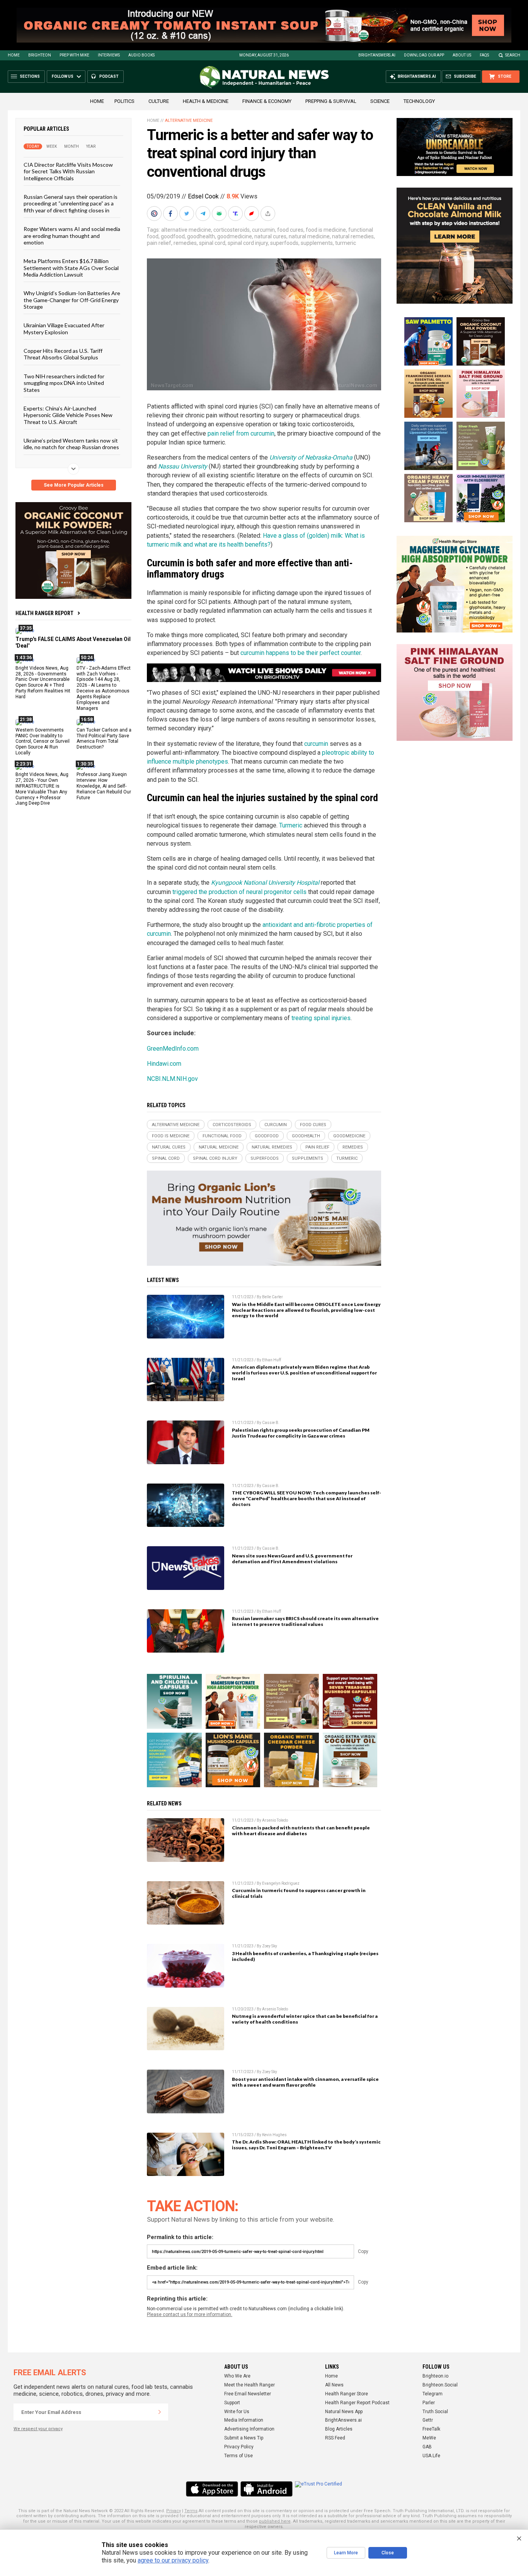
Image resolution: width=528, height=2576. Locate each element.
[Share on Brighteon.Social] (155, 214)
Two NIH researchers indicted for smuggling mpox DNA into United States (64, 383)
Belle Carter (273, 1297)
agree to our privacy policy (173, 2560)
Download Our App (424, 55)
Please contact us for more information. (190, 2314)
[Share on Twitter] (187, 214)
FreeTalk (431, 2429)
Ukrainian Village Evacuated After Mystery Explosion (64, 328)
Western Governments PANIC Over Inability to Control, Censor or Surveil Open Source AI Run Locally (43, 741)
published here (275, 2521)
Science (380, 101)
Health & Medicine (206, 101)
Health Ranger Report (44, 613)
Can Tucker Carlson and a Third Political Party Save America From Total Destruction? (104, 738)
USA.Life (431, 2456)
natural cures (270, 236)
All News (334, 2385)
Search (513, 55)
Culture (159, 101)
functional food (222, 1136)
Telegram (433, 2394)
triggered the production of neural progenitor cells (239, 892)
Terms (191, 2511)
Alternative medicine (189, 121)
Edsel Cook (203, 196)
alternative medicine (186, 230)
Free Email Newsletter (248, 2394)
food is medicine (326, 230)
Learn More (346, 2553)
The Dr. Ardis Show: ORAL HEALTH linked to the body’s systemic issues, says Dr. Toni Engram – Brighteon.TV (306, 2145)
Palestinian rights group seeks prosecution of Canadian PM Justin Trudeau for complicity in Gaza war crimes (301, 1433)
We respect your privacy (38, 2429)
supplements (317, 243)
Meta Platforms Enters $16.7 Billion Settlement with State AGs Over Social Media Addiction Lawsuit (71, 268)
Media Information (244, 2420)
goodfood (173, 236)
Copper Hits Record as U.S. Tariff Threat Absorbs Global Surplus (63, 354)
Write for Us (237, 2412)
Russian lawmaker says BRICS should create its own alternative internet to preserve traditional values (305, 1621)
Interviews (109, 55)
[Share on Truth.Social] (236, 214)
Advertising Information (249, 2429)
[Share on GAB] (220, 214)
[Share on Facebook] (171, 214)
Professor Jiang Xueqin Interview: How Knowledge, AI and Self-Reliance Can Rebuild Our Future (104, 786)
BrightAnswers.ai (377, 55)
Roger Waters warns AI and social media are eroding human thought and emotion (72, 236)
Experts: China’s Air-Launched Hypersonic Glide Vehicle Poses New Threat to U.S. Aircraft (68, 415)
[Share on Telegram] (204, 214)
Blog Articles (339, 2429)
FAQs (484, 55)
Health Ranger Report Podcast (357, 2403)
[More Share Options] (269, 214)
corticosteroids (232, 230)
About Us (462, 55)
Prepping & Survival (331, 101)
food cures (290, 230)
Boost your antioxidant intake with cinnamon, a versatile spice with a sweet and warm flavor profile (305, 2082)
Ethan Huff (272, 1360)
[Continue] (160, 2412)
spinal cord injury (248, 243)
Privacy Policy (239, 2447)
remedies (185, 243)
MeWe (429, 2438)
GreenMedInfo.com (173, 1049)
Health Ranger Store (347, 2394)
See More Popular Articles (74, 485)
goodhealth (201, 236)
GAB (427, 2447)
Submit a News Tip (244, 2438)
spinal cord (212, 243)
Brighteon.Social (440, 2385)
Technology (419, 101)
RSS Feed (335, 2438)
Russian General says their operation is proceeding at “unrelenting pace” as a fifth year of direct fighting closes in (71, 203)
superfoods (284, 243)
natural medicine (309, 236)
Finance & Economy (267, 101)
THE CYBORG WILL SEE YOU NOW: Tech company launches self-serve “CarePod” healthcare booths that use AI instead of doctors (307, 1498)
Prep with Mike (74, 55)
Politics (124, 101)
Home (14, 55)
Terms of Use (238, 2456)
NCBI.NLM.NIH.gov (172, 1079)
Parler (429, 2403)
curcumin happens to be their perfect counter (301, 653)
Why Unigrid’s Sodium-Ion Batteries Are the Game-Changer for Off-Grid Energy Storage (72, 300)
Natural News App (344, 2412)
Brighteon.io (435, 2376)
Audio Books (141, 55)
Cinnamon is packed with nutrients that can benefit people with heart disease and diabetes (301, 1831)
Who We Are (237, 2376)
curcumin (263, 230)
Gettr (428, 2420)
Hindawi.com (164, 1064)
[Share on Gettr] (252, 214)
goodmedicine (235, 236)
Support (232, 2403)
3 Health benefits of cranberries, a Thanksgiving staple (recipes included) (305, 1956)
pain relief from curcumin (241, 433)
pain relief (159, 243)
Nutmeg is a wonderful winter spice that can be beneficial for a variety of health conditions (305, 2019)
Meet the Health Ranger (250, 2385)
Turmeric (291, 825)
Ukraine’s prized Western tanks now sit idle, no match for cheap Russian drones (71, 444)
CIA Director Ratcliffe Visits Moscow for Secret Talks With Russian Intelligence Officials (68, 171)
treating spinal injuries (321, 1018)
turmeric (346, 243)
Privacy (174, 2511)
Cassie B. (271, 1423)
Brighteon (40, 55)
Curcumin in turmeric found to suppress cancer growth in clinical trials (299, 1893)
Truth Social (435, 2412)
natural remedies (353, 236)
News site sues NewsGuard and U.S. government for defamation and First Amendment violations (292, 1559)
